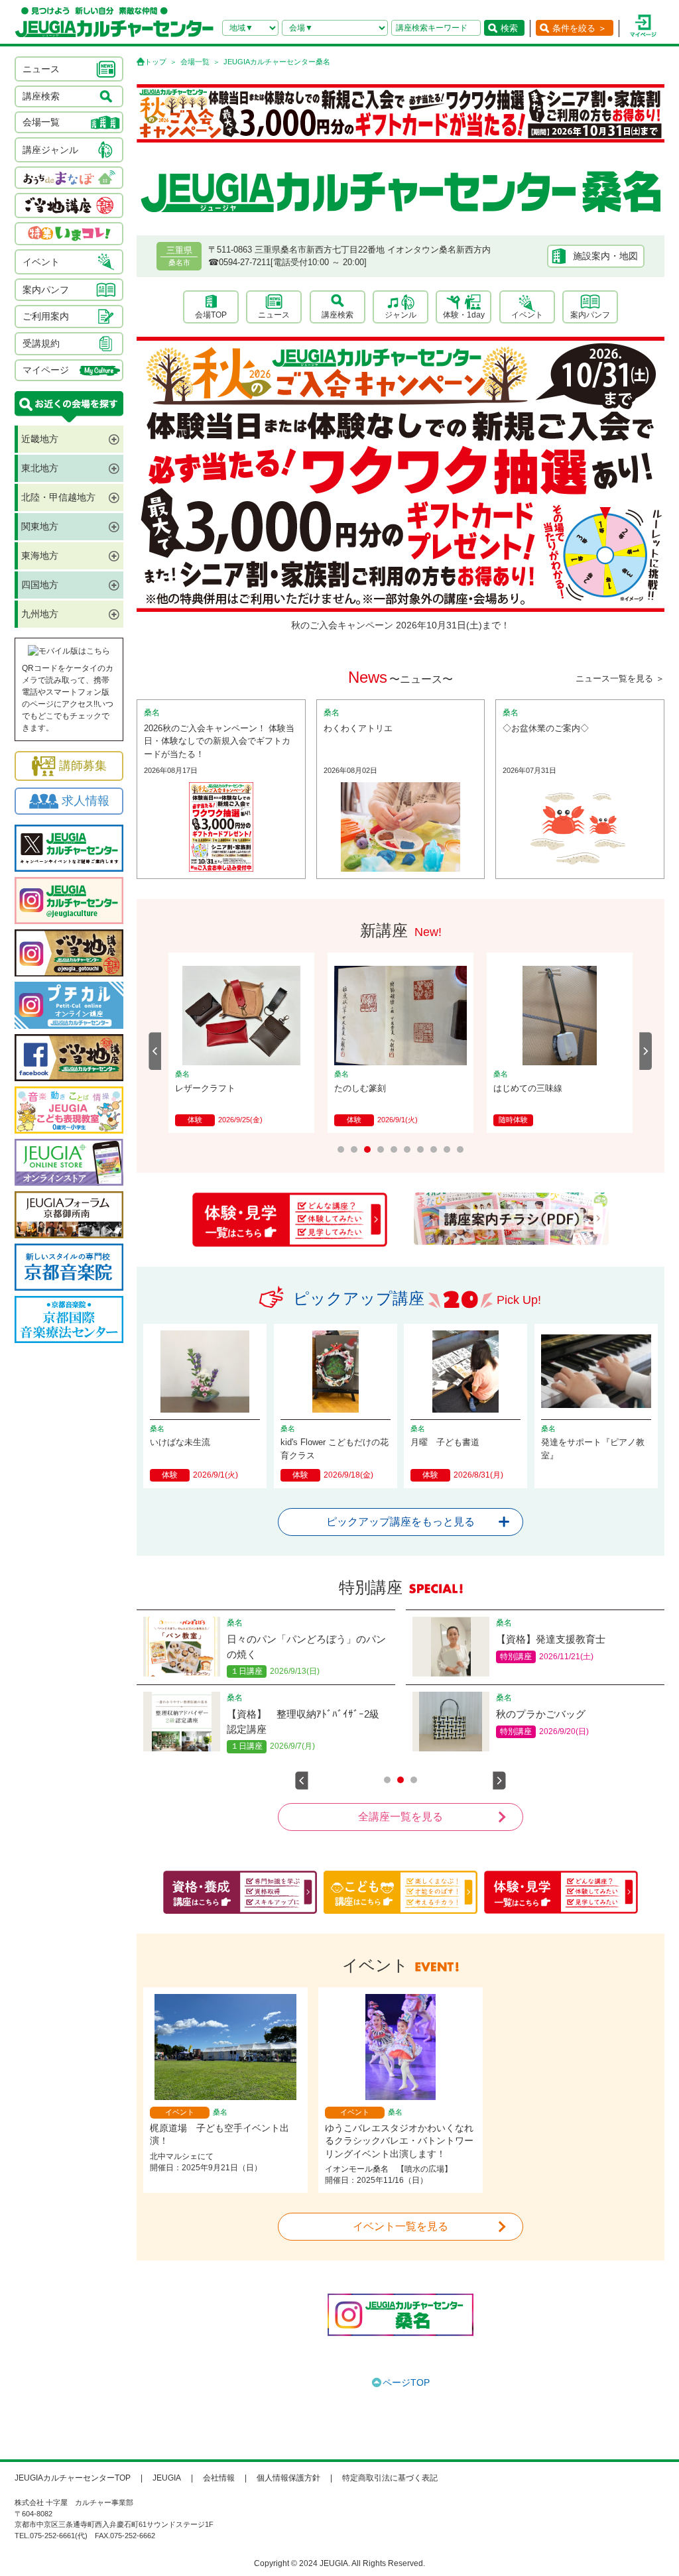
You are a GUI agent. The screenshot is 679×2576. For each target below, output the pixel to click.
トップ (155, 62)
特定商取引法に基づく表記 (390, 2478)
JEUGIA (167, 2478)
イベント (527, 315)
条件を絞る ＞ (580, 28)
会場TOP (211, 315)
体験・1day (464, 315)
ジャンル (401, 315)
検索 (509, 28)
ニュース (274, 315)
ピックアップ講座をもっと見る (401, 1522)
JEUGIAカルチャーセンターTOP (73, 2478)
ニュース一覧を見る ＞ (620, 678)
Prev (155, 1051)
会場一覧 (195, 62)
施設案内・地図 (605, 256)
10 (460, 1149)
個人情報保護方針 (288, 2478)
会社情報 (219, 2478)
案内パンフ (590, 315)
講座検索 (338, 315)
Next (646, 1051)
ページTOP (406, 2382)
